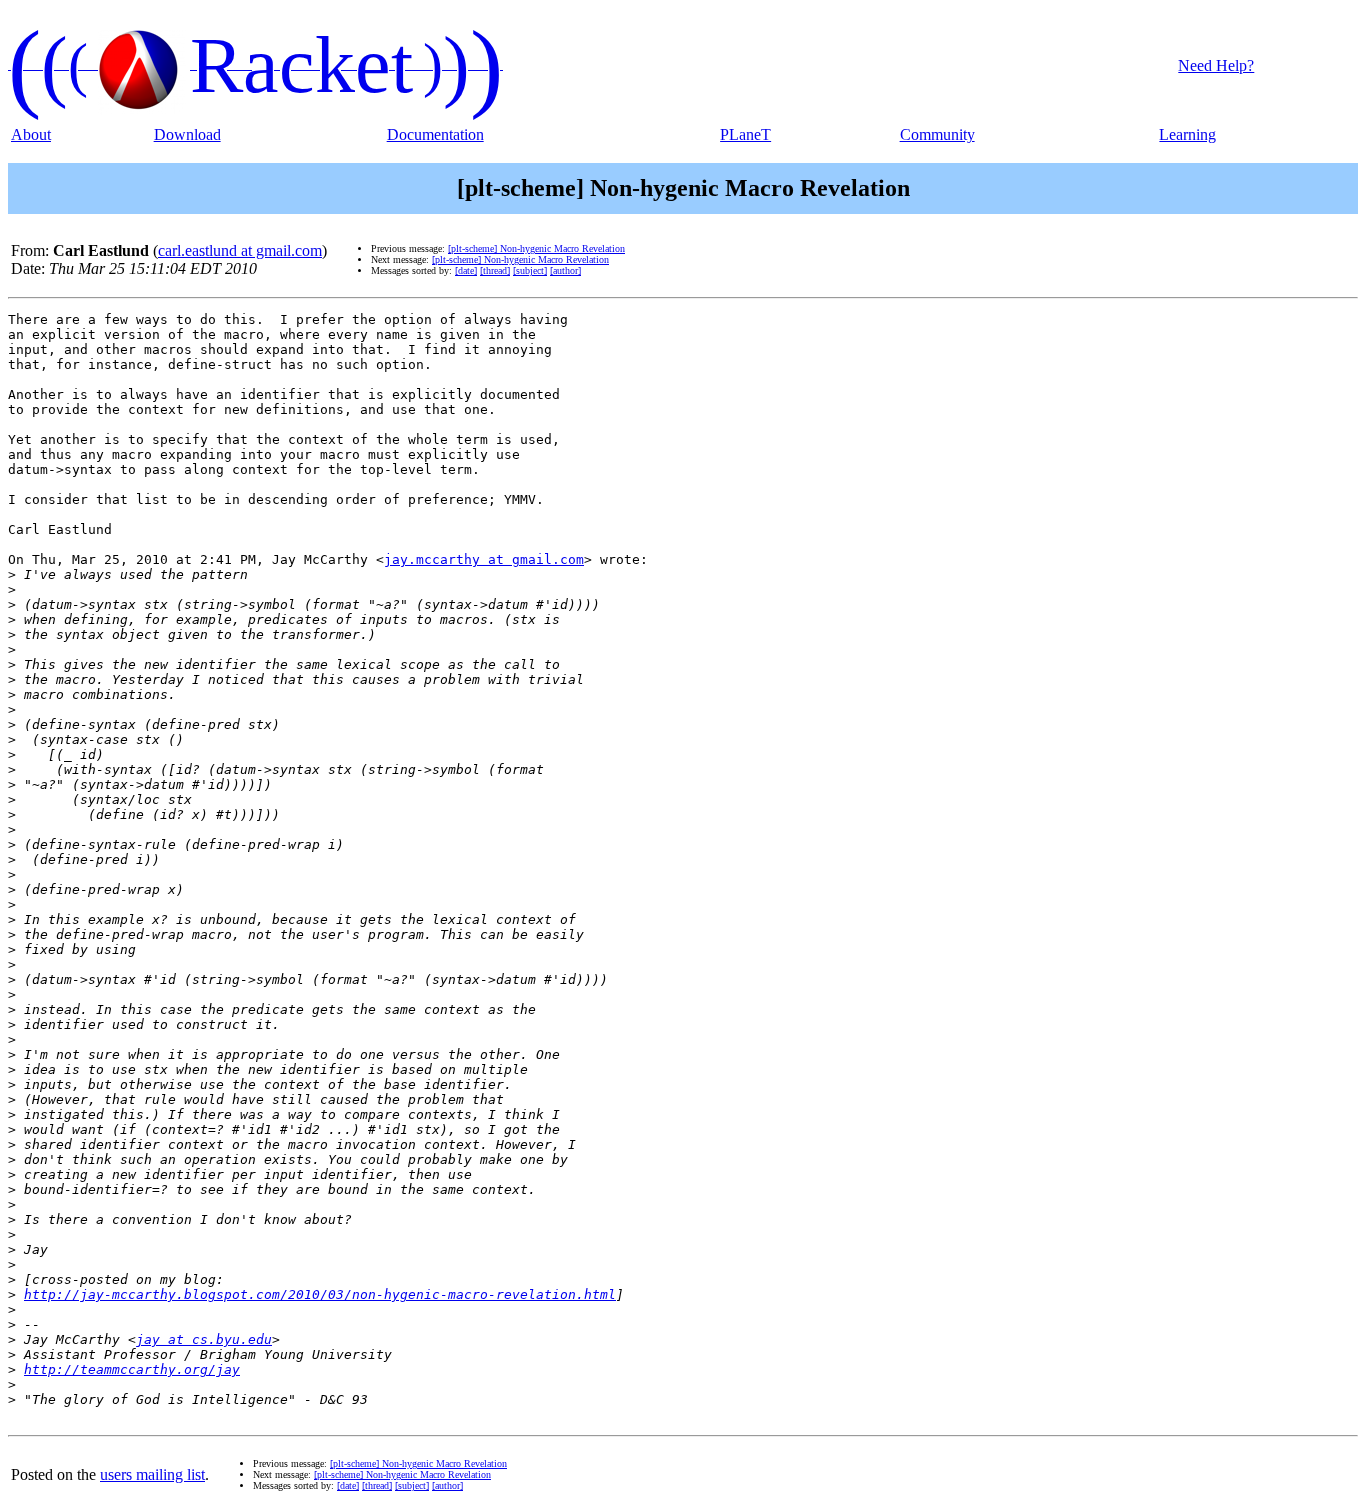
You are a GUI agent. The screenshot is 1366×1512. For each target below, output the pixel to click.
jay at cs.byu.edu (204, 1339)
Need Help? (1216, 65)
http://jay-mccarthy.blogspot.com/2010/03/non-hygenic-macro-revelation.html (320, 1294)
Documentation (435, 134)
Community (937, 134)
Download (187, 134)
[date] (466, 270)
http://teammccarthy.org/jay (132, 1369)
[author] (565, 270)
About (31, 134)
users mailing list (152, 1474)
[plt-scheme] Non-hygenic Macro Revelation (536, 248)
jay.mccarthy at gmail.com (484, 559)
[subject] (530, 270)
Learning (1187, 134)
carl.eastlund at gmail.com (240, 250)
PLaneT (745, 134)
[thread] (495, 270)
